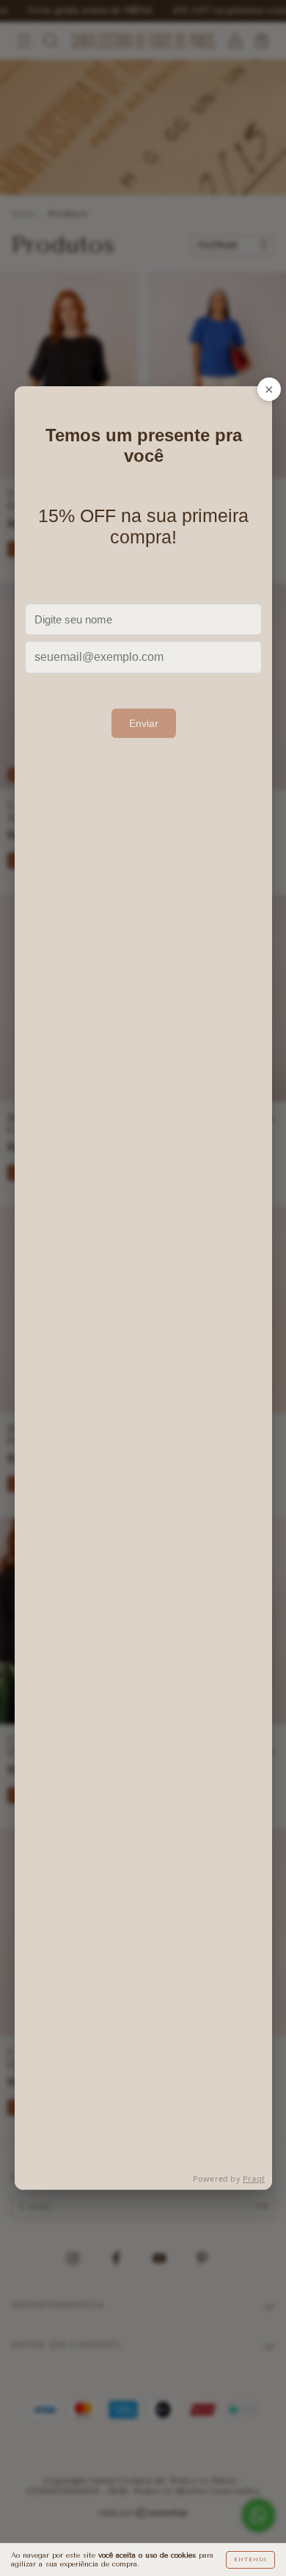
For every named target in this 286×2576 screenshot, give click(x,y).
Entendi (250, 2559)
